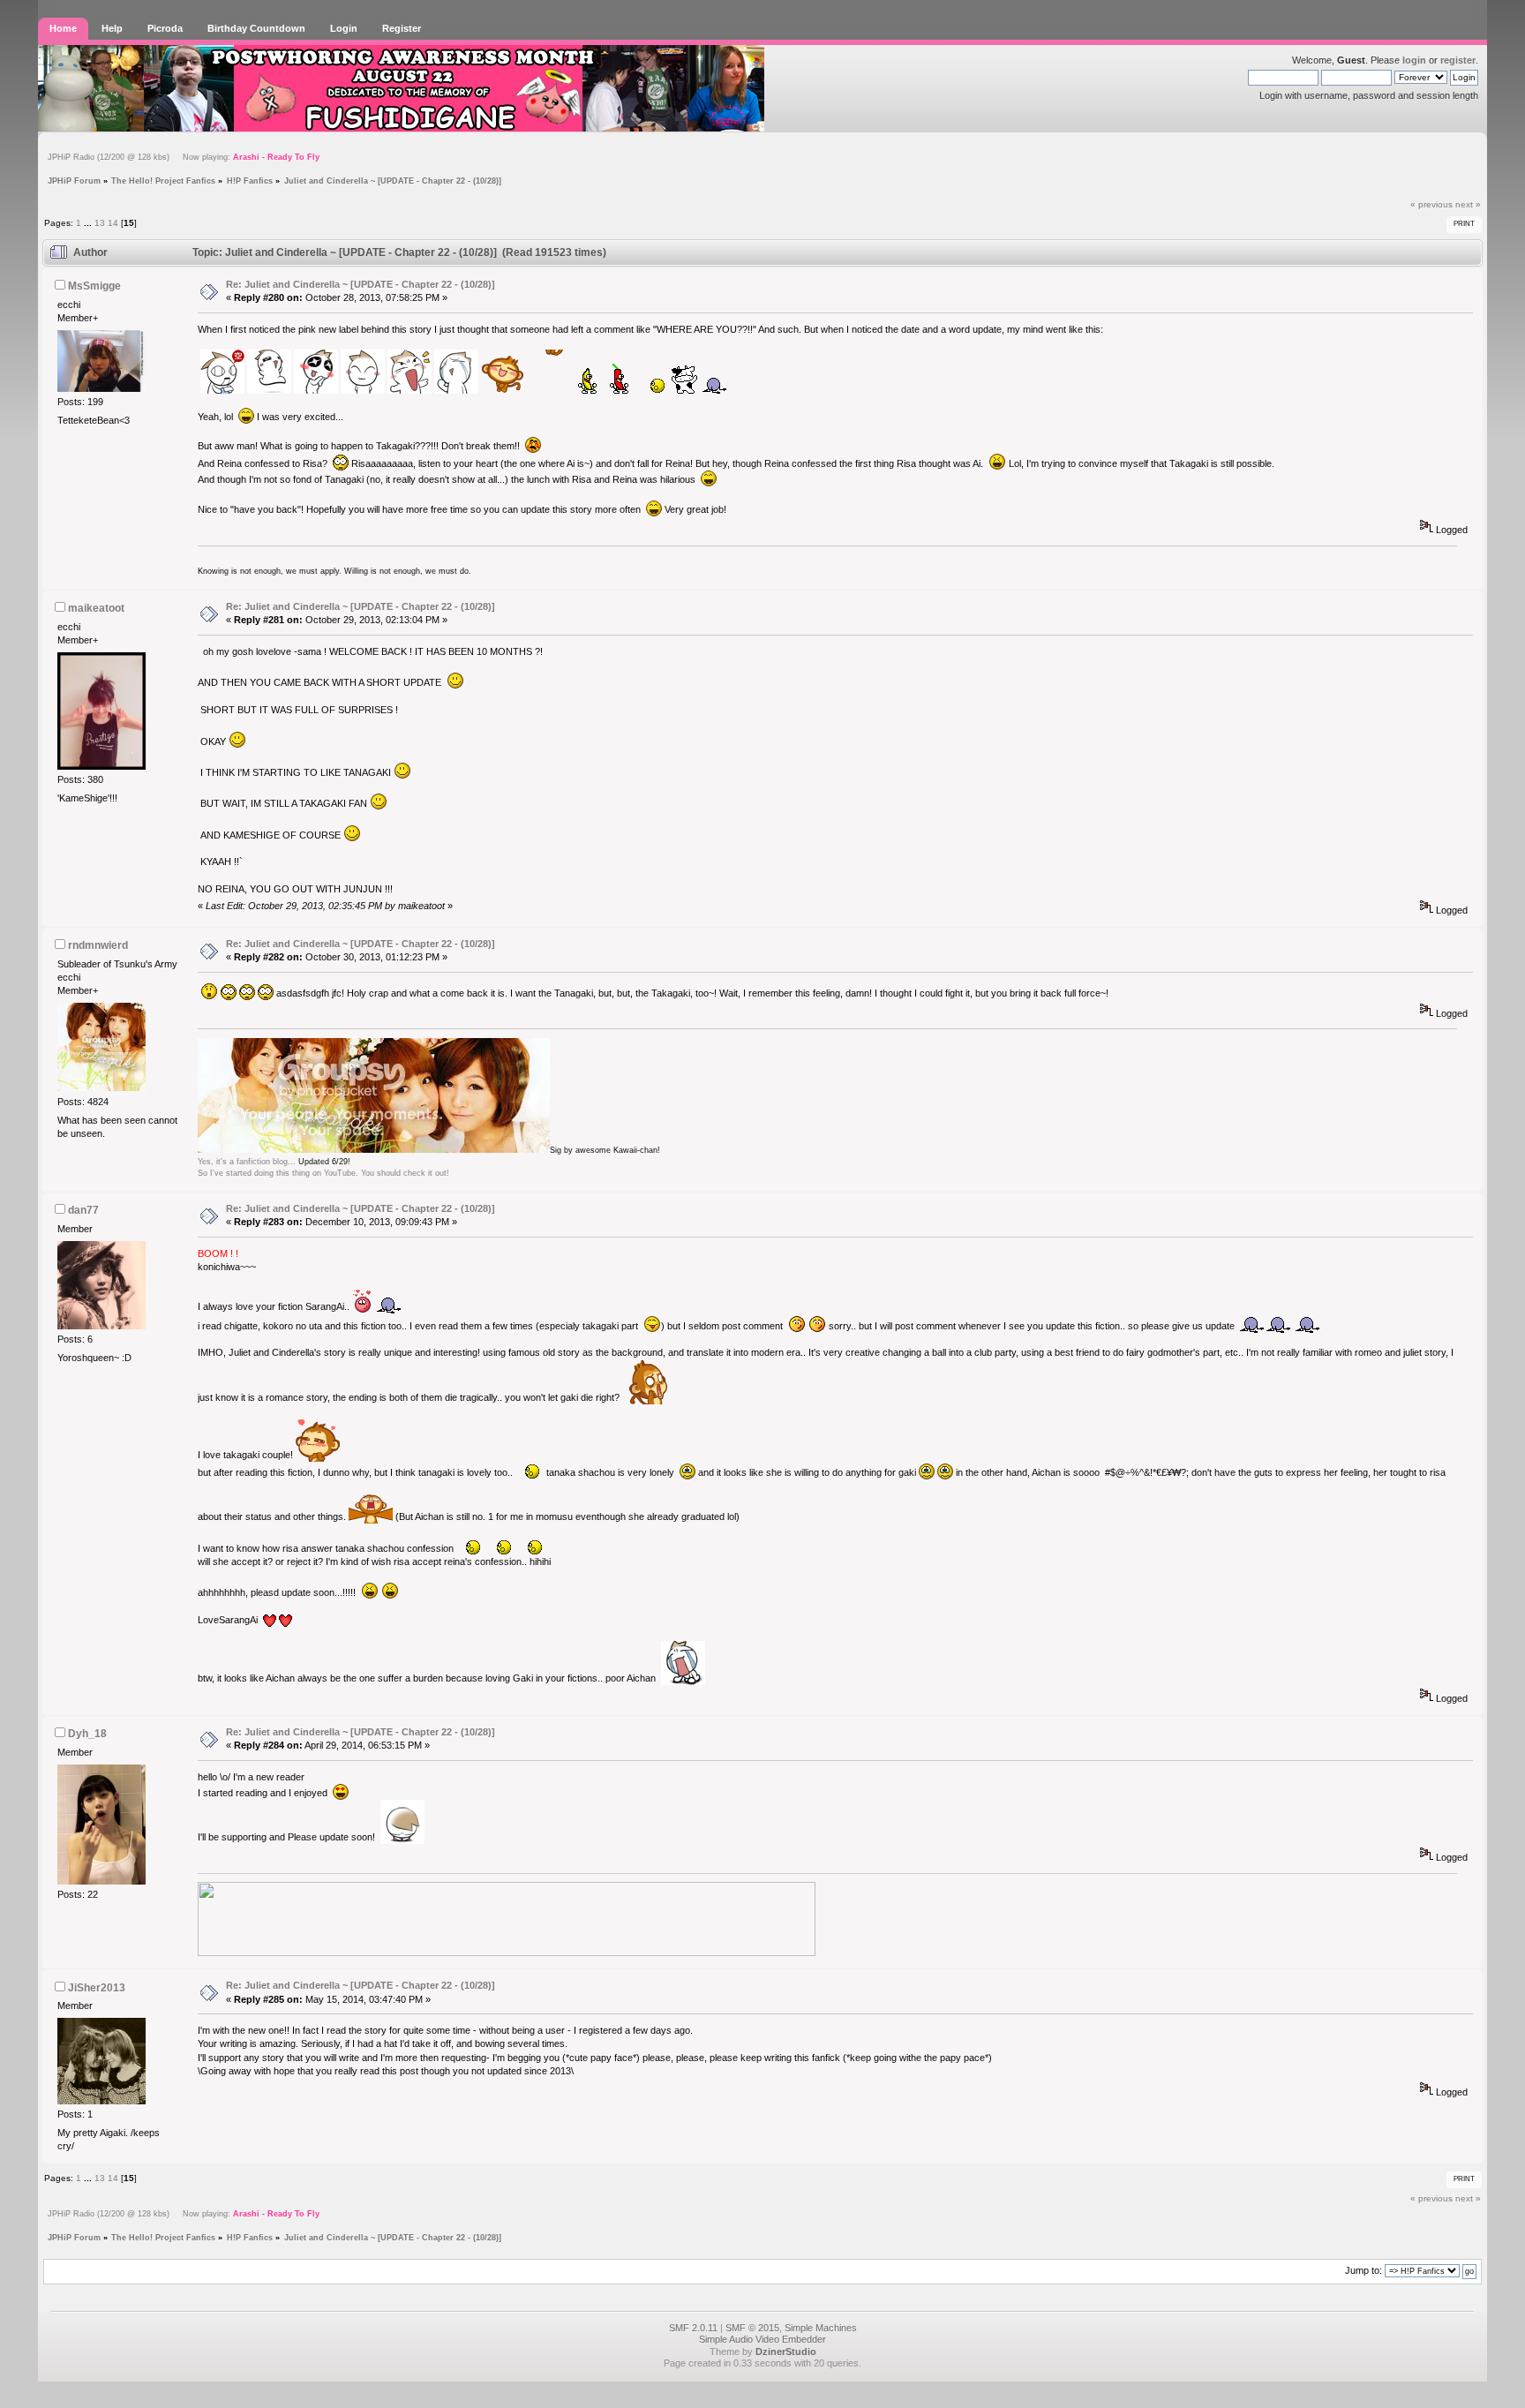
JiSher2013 (97, 1988)
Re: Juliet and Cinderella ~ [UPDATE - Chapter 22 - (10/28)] (361, 284)
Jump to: (1363, 2270)
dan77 (83, 1210)
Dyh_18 (87, 1734)
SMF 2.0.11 (693, 2328)
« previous (1431, 204)
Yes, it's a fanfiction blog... (247, 1162)
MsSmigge (94, 286)
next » (1468, 204)
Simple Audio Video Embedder (762, 2339)
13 (100, 223)
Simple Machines (821, 2328)
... (89, 223)
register (1458, 60)
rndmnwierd (98, 945)
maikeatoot (96, 608)
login (1414, 60)
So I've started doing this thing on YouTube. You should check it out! (323, 1173)
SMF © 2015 (752, 2328)
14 (113, 223)
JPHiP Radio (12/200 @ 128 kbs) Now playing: (184, 157)
